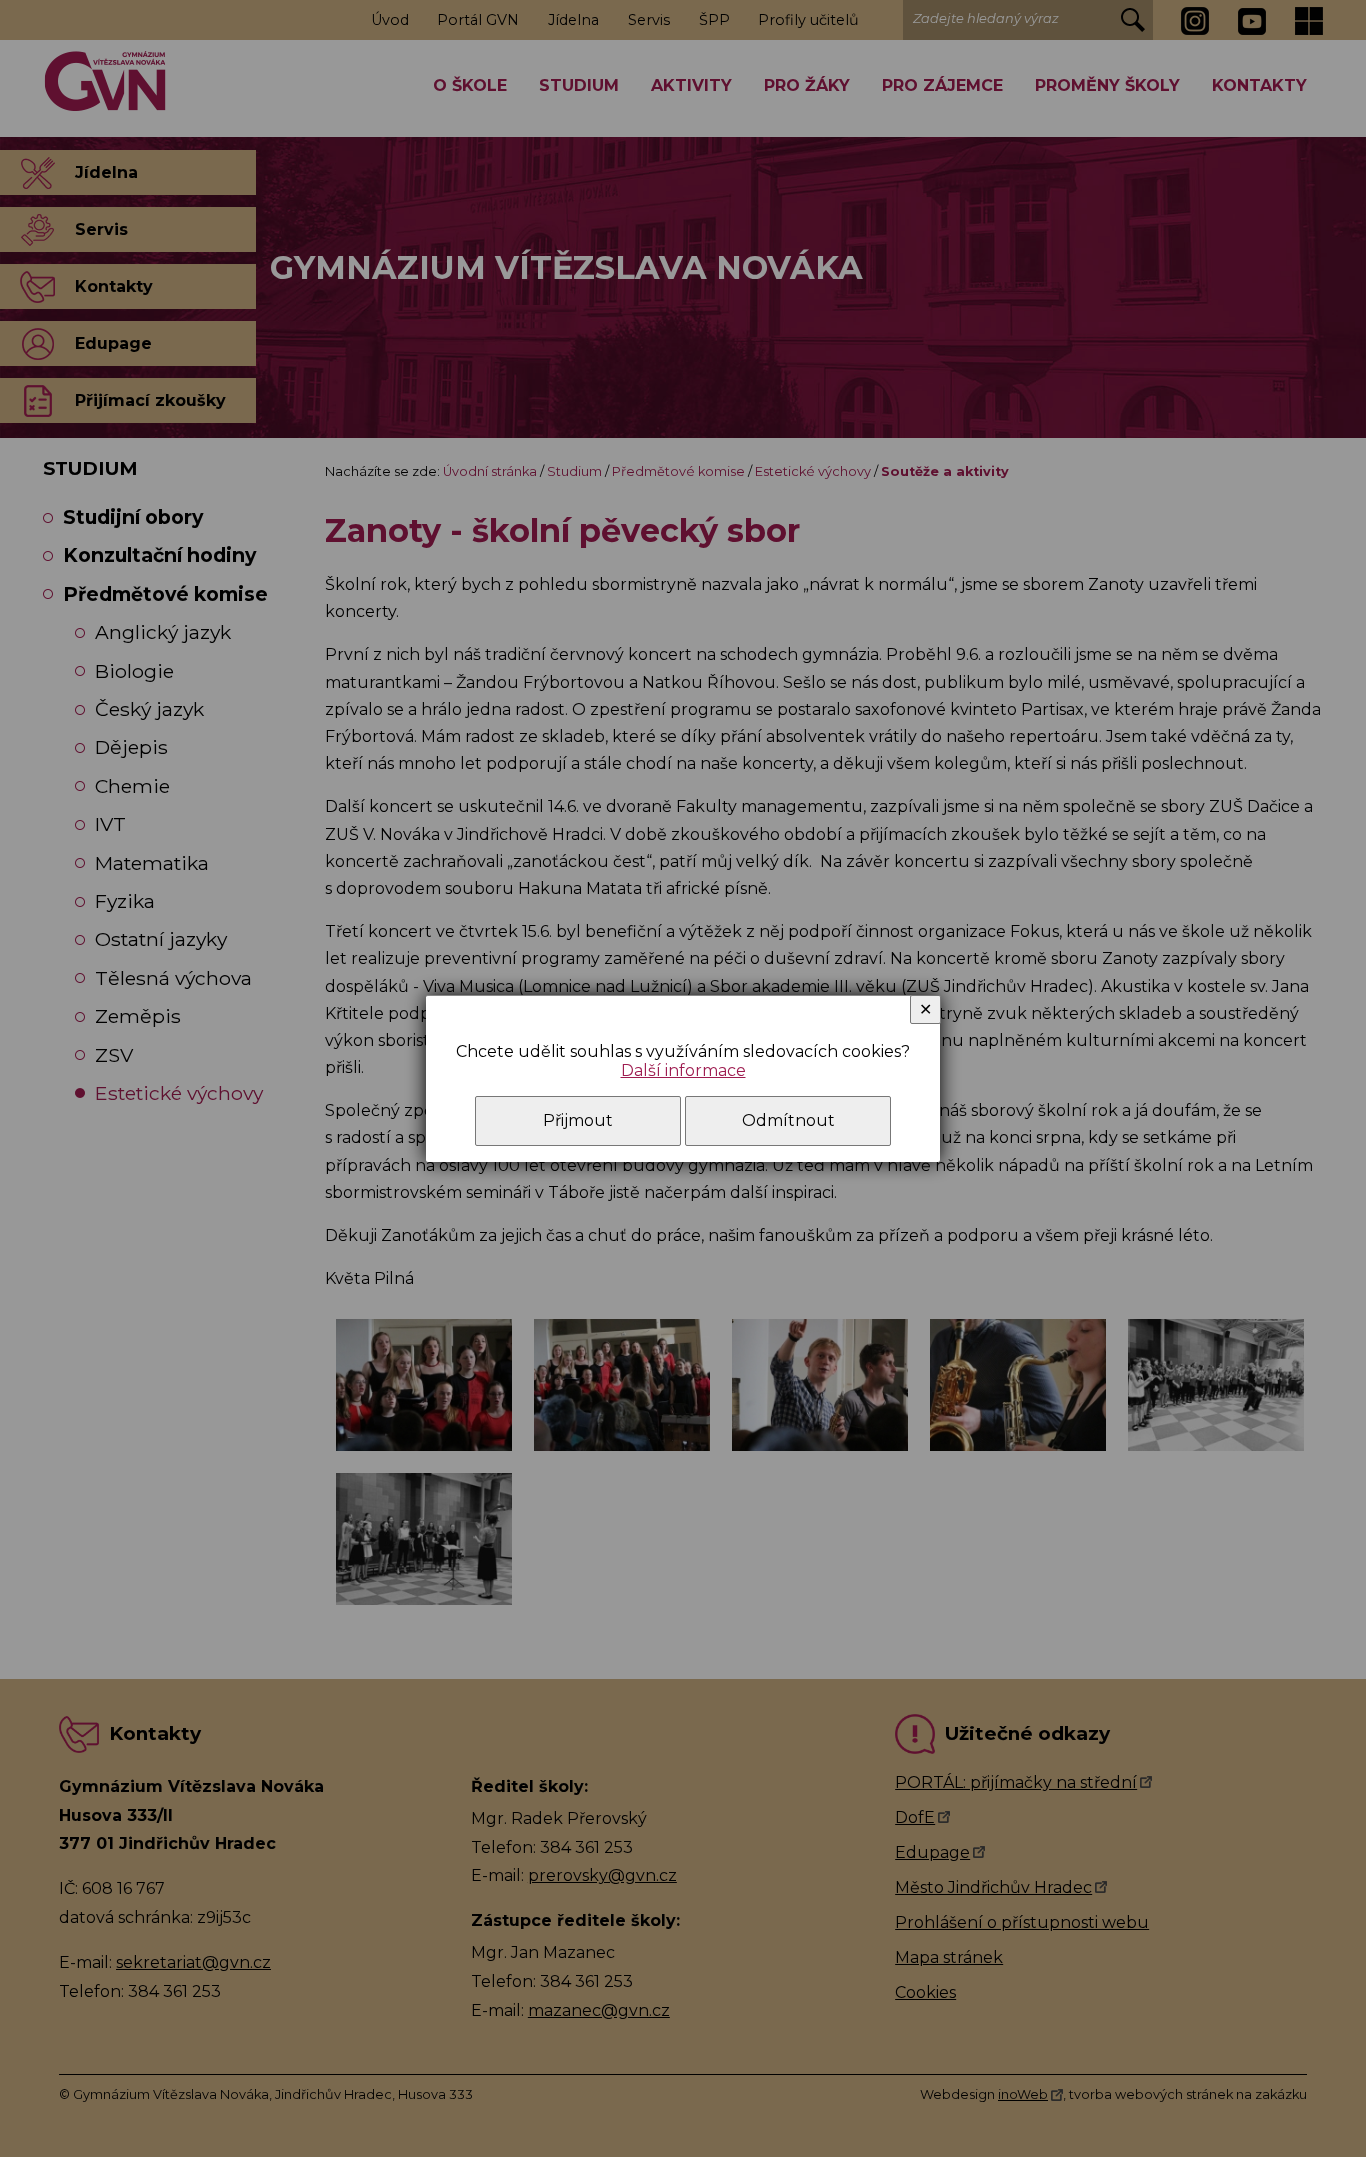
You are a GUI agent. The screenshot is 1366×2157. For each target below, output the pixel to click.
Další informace (683, 1070)
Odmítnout (788, 1120)
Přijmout (578, 1120)
